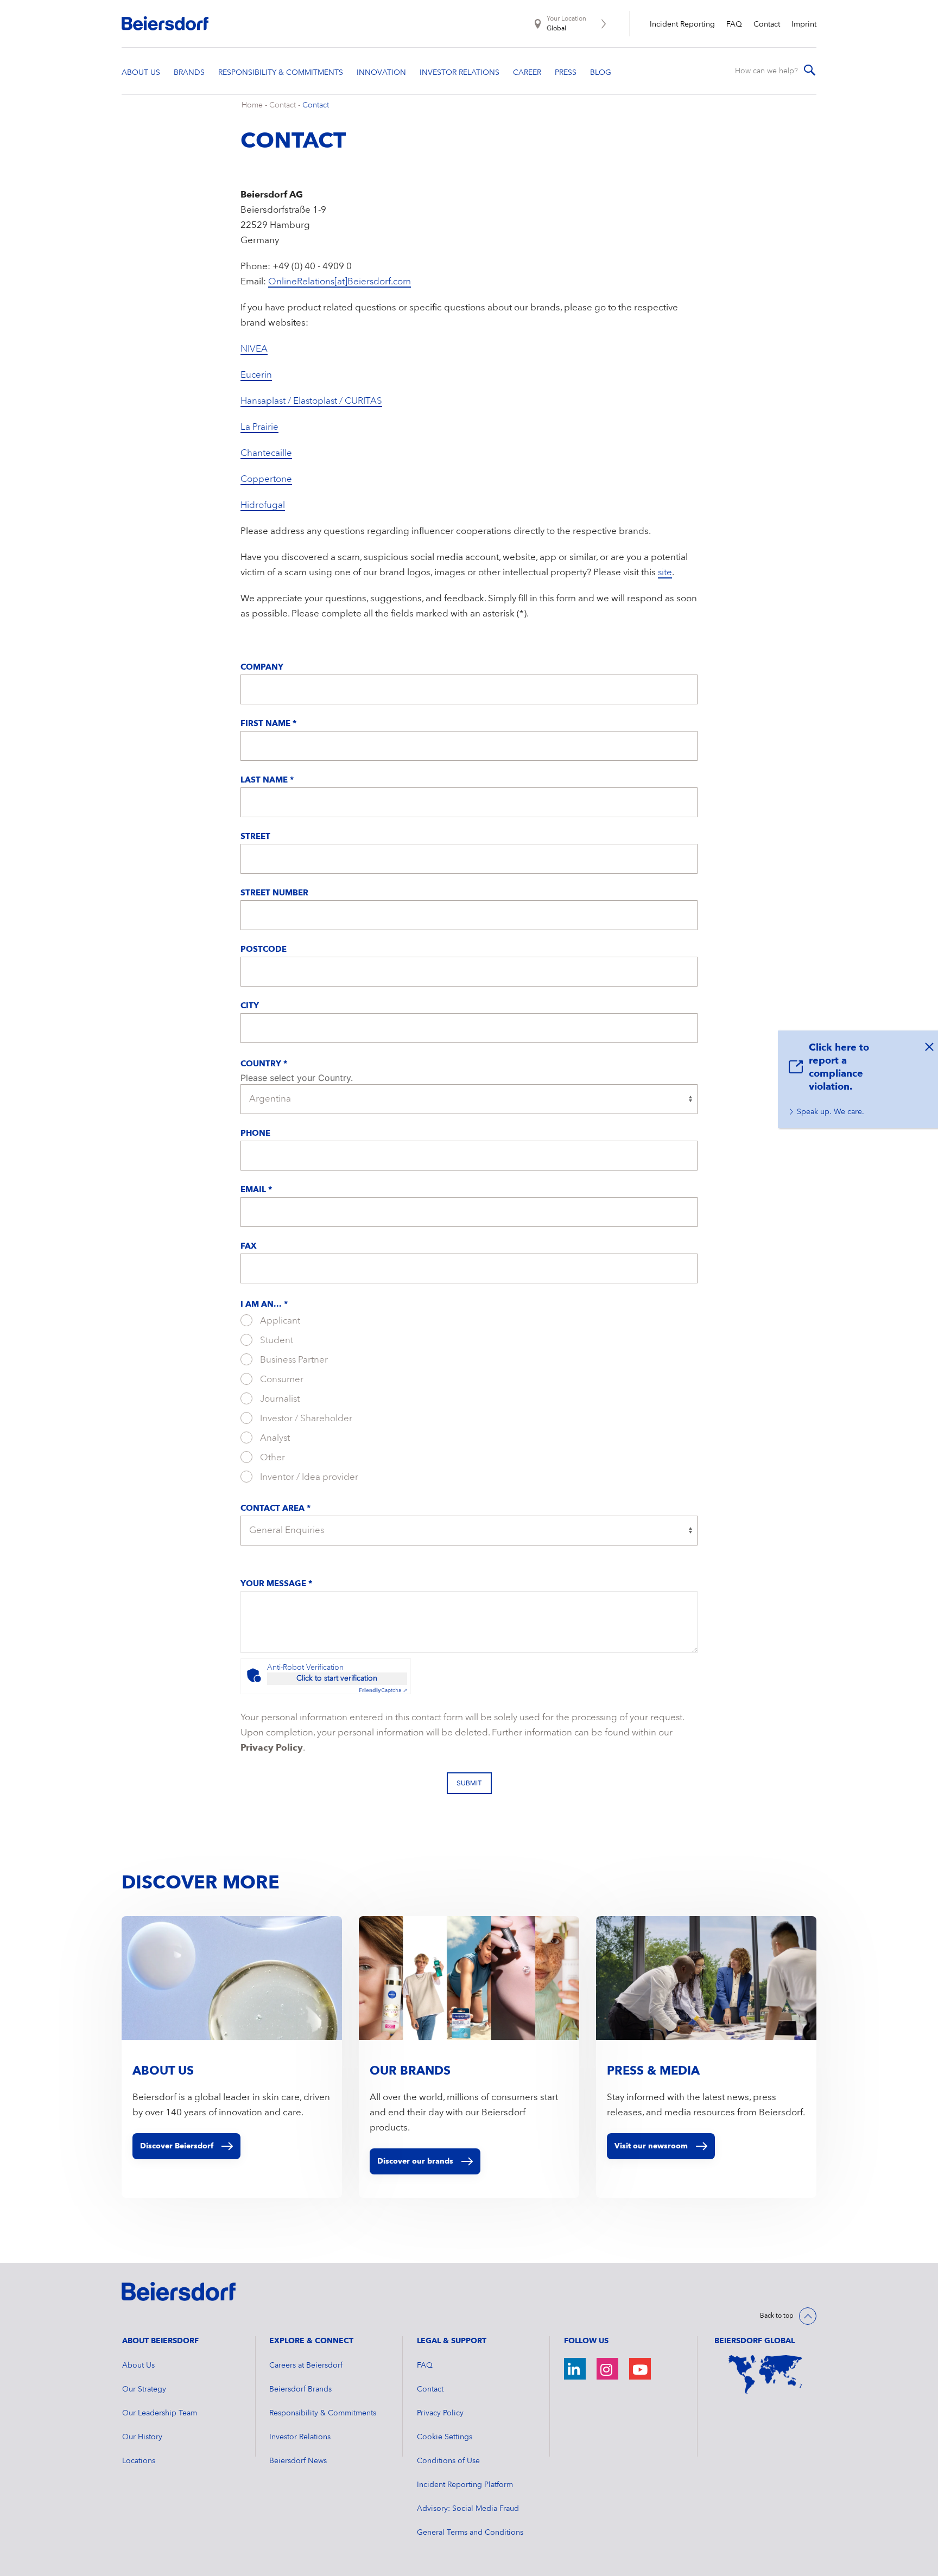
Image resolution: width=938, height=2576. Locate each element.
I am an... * (264, 1305)
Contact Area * (275, 1509)
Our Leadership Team (160, 2413)
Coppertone (266, 479)
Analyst (274, 1438)
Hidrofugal (263, 505)
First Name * (268, 724)
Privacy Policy (272, 1748)
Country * (264, 1064)
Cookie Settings (445, 2437)
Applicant (279, 1321)
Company (262, 668)
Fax (249, 1247)
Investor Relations (300, 2437)
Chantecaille (266, 453)
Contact (767, 24)
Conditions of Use (448, 2461)
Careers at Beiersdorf (306, 2365)
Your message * (276, 1584)
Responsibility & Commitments (323, 2413)
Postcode (264, 950)
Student (275, 1341)
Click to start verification (337, 1678)
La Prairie (259, 427)
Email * (256, 1190)
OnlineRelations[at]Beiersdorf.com (340, 282)
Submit (469, 1783)
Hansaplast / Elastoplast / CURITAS (311, 401)
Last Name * (267, 781)
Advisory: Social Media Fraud (468, 2509)
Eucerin (256, 375)
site (665, 573)
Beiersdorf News (298, 2461)
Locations (139, 2461)
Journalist (279, 1399)
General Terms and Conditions (470, 2533)
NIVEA (254, 349)
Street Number (274, 893)
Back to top (777, 2316)
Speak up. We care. (831, 1112)
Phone (255, 1134)
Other (271, 1458)
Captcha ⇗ (383, 1690)
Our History (142, 2437)
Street (255, 837)
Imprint (804, 24)
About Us (138, 2365)
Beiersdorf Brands (300, 2389)
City (250, 1006)
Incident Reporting (682, 24)
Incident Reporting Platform (465, 2485)
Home (252, 105)
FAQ (734, 24)
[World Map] (765, 2375)
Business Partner (293, 1360)
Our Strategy (144, 2389)
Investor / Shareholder (305, 1419)
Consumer (281, 1380)
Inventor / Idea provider (308, 1477)
